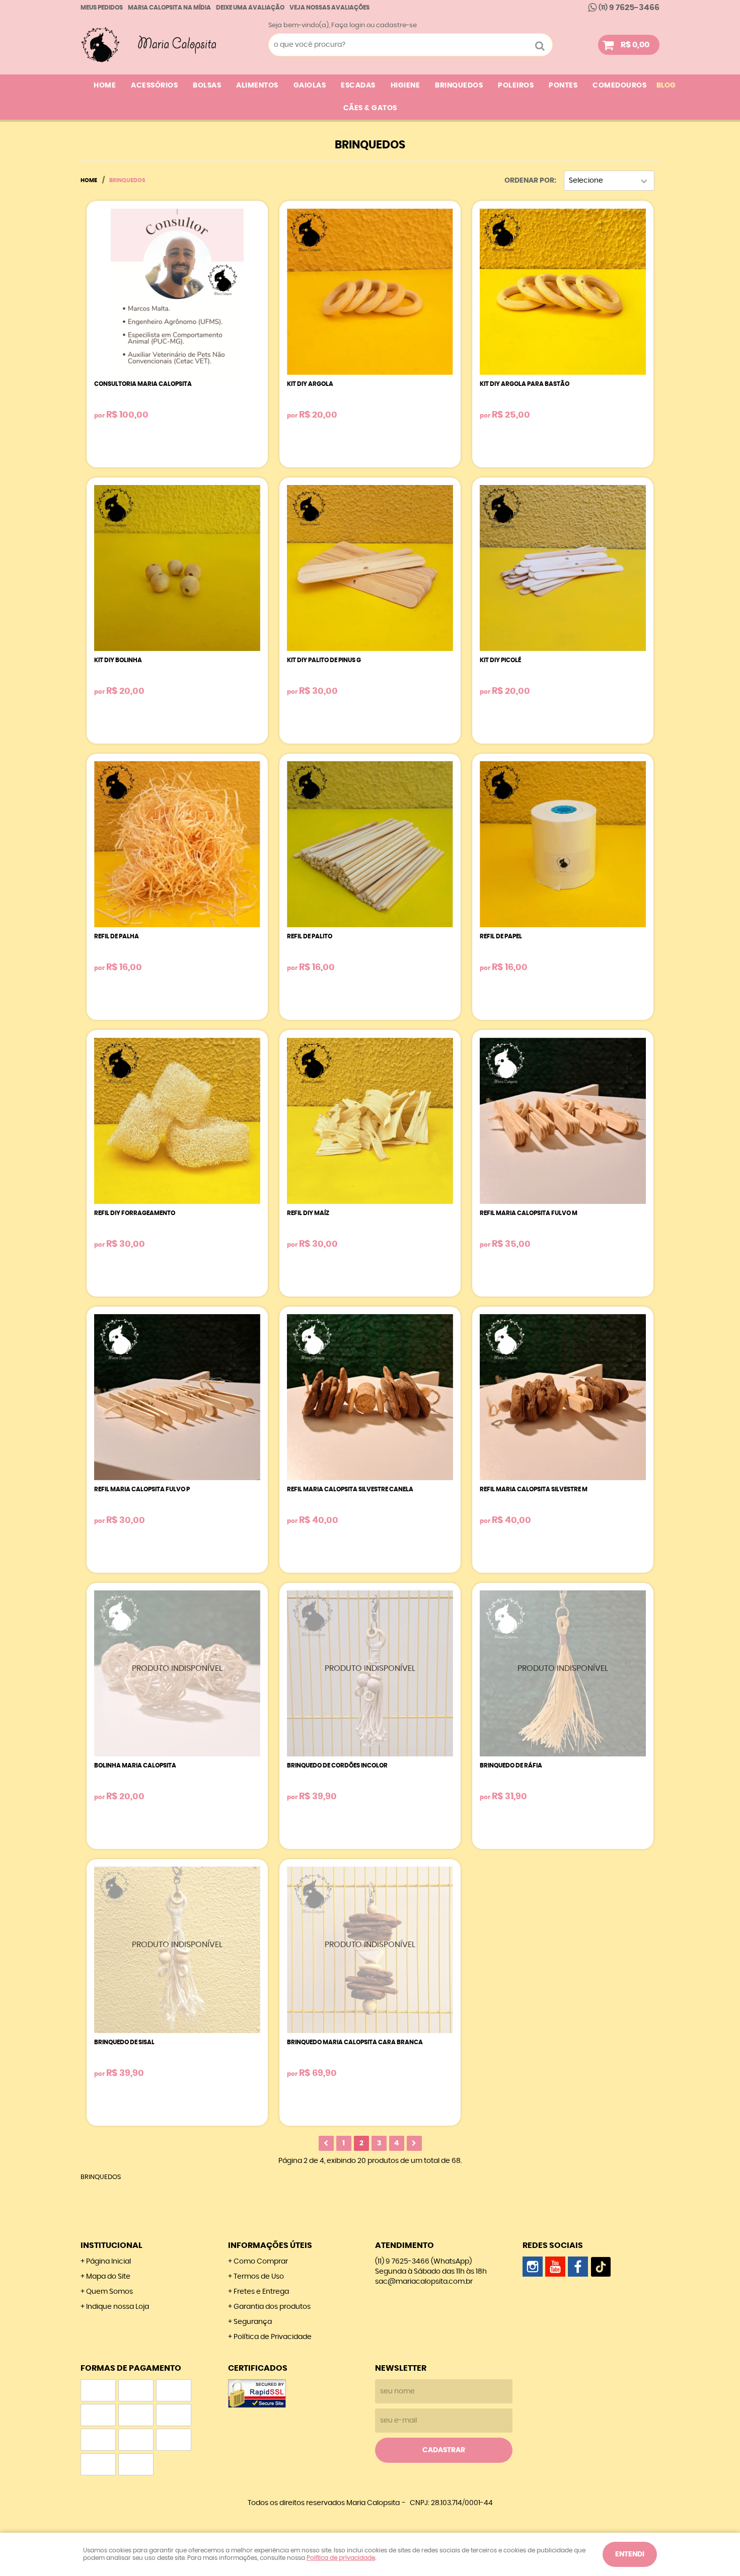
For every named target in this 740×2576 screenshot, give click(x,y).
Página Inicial (108, 2262)
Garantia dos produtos (272, 2307)
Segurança (253, 2322)
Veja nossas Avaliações (329, 8)
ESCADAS (358, 86)
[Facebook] (578, 2267)
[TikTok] (601, 2267)
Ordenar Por (529, 181)
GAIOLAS (310, 86)
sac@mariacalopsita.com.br (424, 2282)
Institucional (112, 2245)
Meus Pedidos (102, 8)
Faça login (348, 25)
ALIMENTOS (257, 86)
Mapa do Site (108, 2277)
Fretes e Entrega (261, 2292)
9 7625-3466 (629, 8)
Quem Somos (109, 2292)
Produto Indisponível (177, 1673)
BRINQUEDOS (459, 86)
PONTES (563, 86)
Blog (666, 86)
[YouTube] (555, 2267)
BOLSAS (207, 86)
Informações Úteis (270, 2245)
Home (105, 86)
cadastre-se (396, 25)
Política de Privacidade (273, 2337)
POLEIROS (516, 86)
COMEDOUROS (619, 86)
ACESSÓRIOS (154, 86)
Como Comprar (261, 2262)
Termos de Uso (259, 2277)
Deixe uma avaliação (250, 8)
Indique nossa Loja (118, 2307)
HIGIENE (405, 86)
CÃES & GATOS (370, 108)
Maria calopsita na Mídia (169, 8)
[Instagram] (533, 2267)
